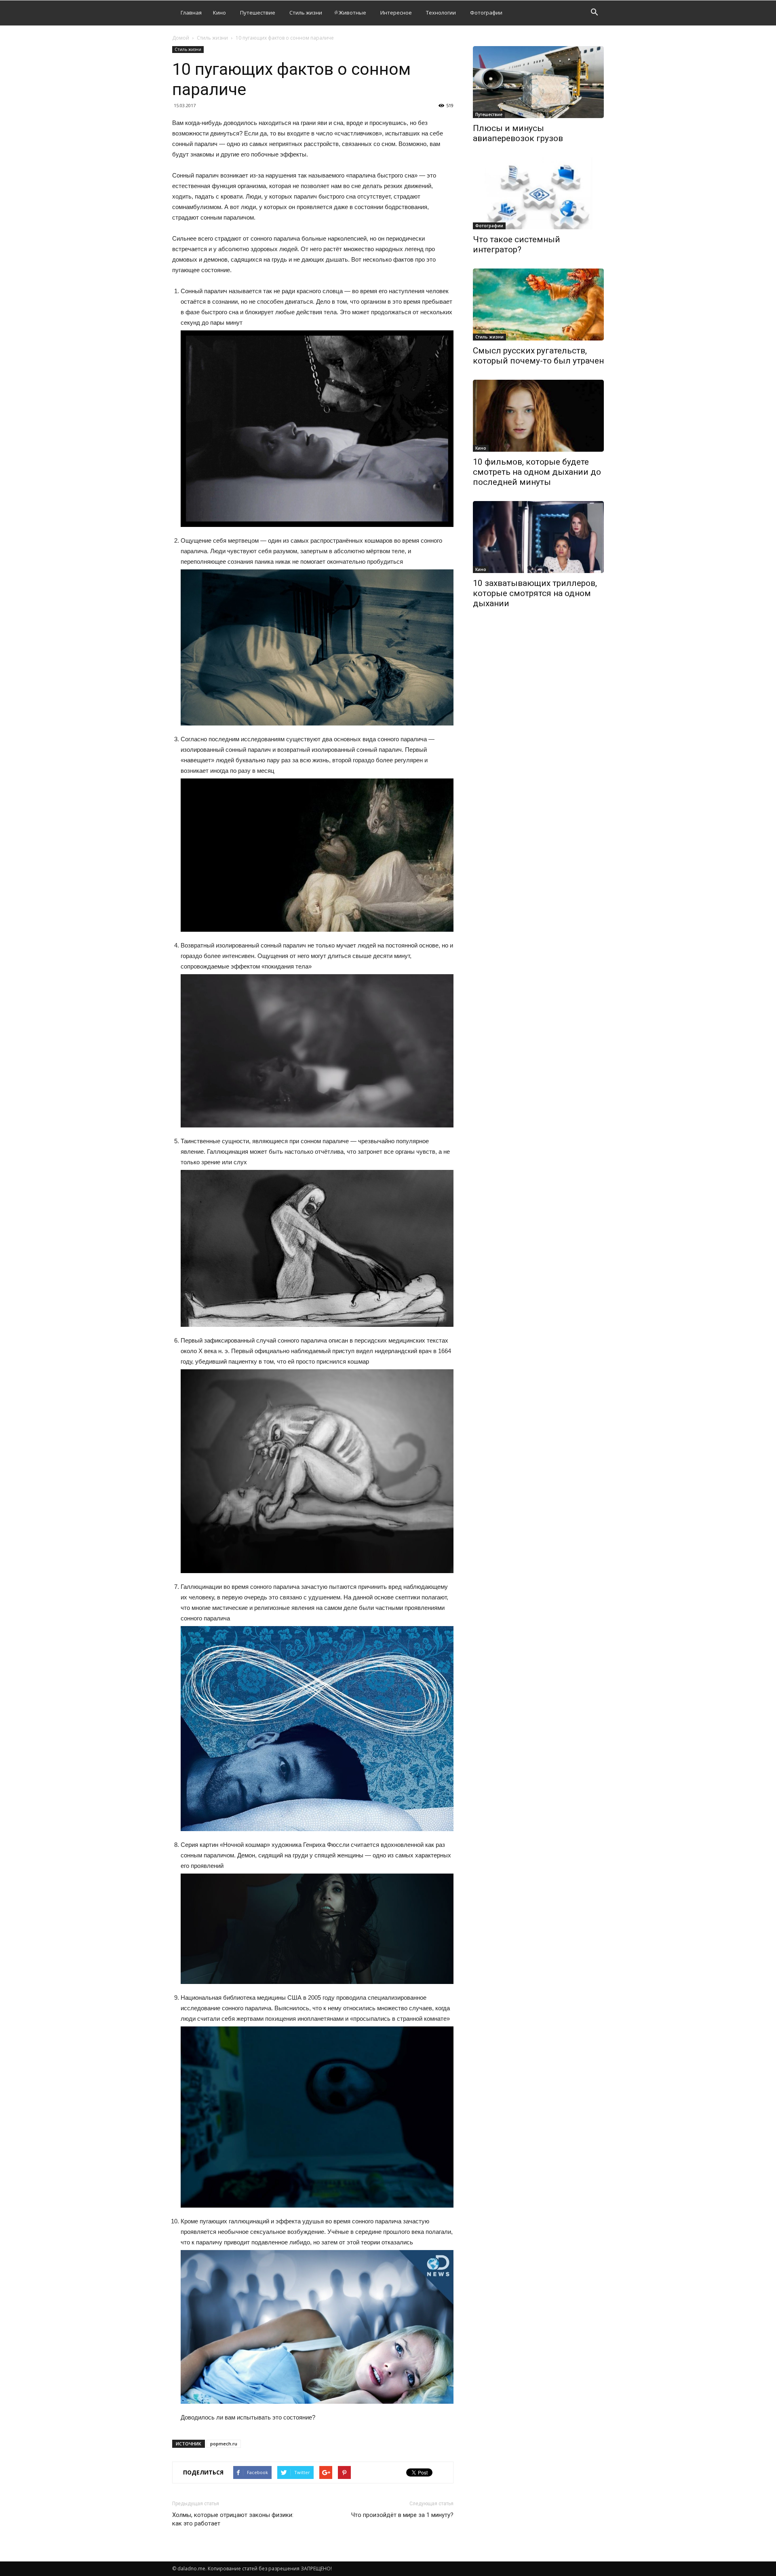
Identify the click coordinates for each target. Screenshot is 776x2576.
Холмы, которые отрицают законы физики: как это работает (233, 2519)
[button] (594, 13)
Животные (352, 13)
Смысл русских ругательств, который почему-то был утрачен (538, 356)
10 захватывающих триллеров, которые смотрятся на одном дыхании (535, 593)
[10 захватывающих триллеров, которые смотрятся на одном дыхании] (538, 537)
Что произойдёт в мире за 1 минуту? (402, 2515)
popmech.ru (224, 2444)
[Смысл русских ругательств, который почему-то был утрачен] (538, 305)
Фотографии (486, 13)
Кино (219, 13)
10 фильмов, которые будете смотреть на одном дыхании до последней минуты (537, 472)
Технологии (441, 13)
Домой (181, 38)
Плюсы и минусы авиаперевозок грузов (518, 133)
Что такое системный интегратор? (517, 244)
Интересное (396, 13)
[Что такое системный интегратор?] (538, 193)
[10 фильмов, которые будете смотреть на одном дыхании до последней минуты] (538, 416)
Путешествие (258, 13)
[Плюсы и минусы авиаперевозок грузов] (538, 82)
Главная (191, 13)
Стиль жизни (306, 13)
